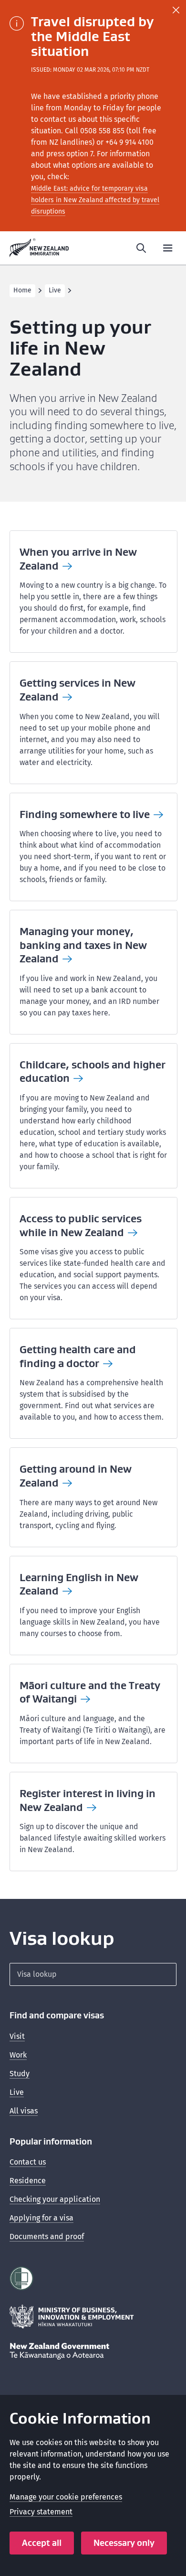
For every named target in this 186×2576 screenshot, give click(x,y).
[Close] (176, 10)
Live (55, 290)
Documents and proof (47, 2236)
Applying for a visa (41, 2218)
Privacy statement (41, 2512)
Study (20, 2074)
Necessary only (124, 2543)
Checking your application (55, 2199)
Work (18, 2055)
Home (22, 290)
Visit (17, 2036)
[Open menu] (168, 248)
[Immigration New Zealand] (39, 248)
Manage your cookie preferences (66, 2497)
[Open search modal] (141, 248)
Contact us (28, 2162)
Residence (28, 2181)
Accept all (42, 2543)
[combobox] (93, 1974)
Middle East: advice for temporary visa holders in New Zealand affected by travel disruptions (95, 200)
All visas (24, 2111)
